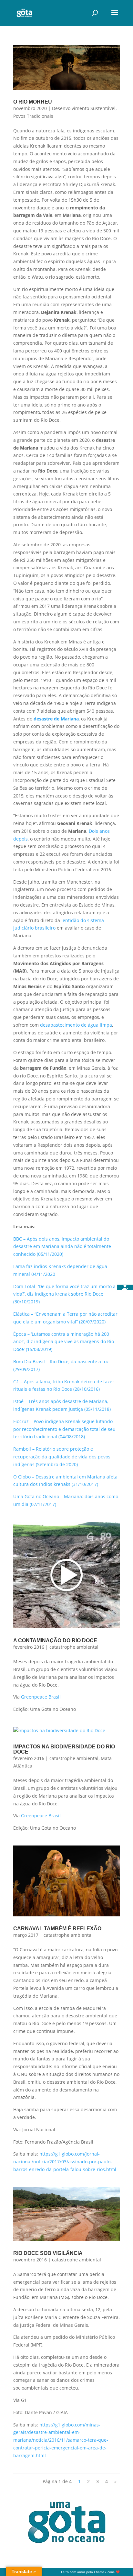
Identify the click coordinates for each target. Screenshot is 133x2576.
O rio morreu (33, 102)
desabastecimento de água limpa (76, 1025)
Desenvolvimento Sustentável (84, 108)
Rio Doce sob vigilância (48, 2253)
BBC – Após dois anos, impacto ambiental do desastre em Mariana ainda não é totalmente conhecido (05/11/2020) (62, 1247)
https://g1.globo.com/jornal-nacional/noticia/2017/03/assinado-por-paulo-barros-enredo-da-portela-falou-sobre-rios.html (65, 2162)
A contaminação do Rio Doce (55, 1640)
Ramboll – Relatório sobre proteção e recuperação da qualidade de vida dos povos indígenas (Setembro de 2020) (62, 1457)
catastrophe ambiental (74, 1647)
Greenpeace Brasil (41, 1697)
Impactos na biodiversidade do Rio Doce (64, 1749)
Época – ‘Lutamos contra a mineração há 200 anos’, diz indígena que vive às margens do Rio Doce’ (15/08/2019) (64, 1342)
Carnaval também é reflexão (57, 1929)
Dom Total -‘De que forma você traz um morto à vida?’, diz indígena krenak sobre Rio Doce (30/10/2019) (64, 1294)
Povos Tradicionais (33, 116)
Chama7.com (104, 2572)
